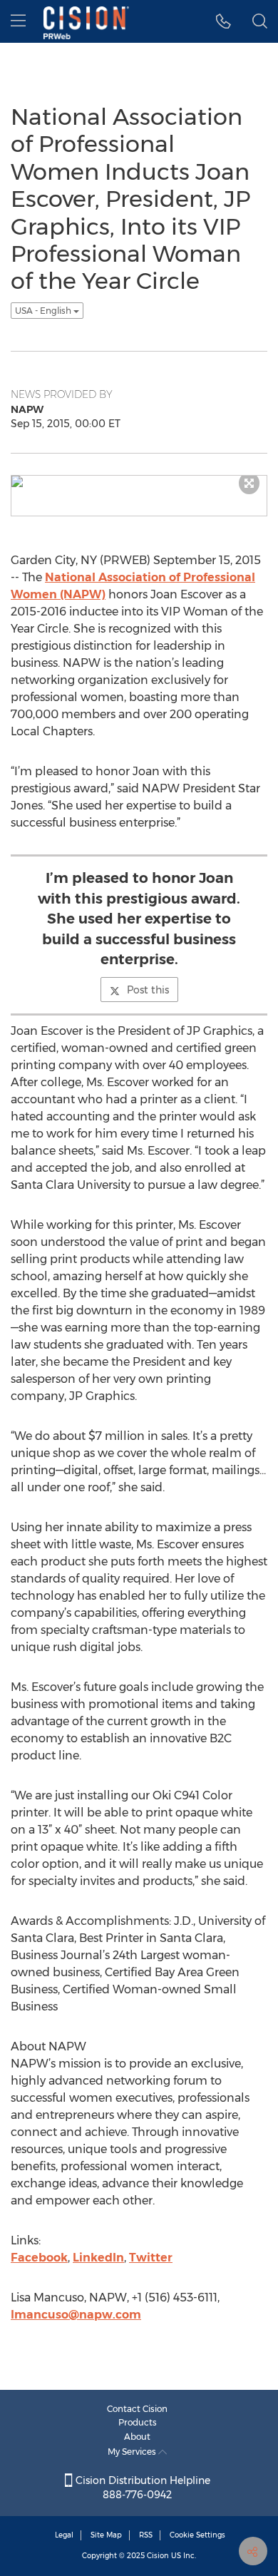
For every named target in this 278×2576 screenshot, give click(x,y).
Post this (148, 990)
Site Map (106, 2535)
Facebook (39, 2258)
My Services (133, 2452)
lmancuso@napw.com (76, 2315)
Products (138, 2422)
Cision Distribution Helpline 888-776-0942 (141, 2488)
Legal (64, 2535)
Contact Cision (137, 2409)
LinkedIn (98, 2258)
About (137, 2437)
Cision (158, 2556)
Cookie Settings (197, 2535)
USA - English (44, 311)
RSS (146, 2535)
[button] (223, 21)
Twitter (151, 2258)
